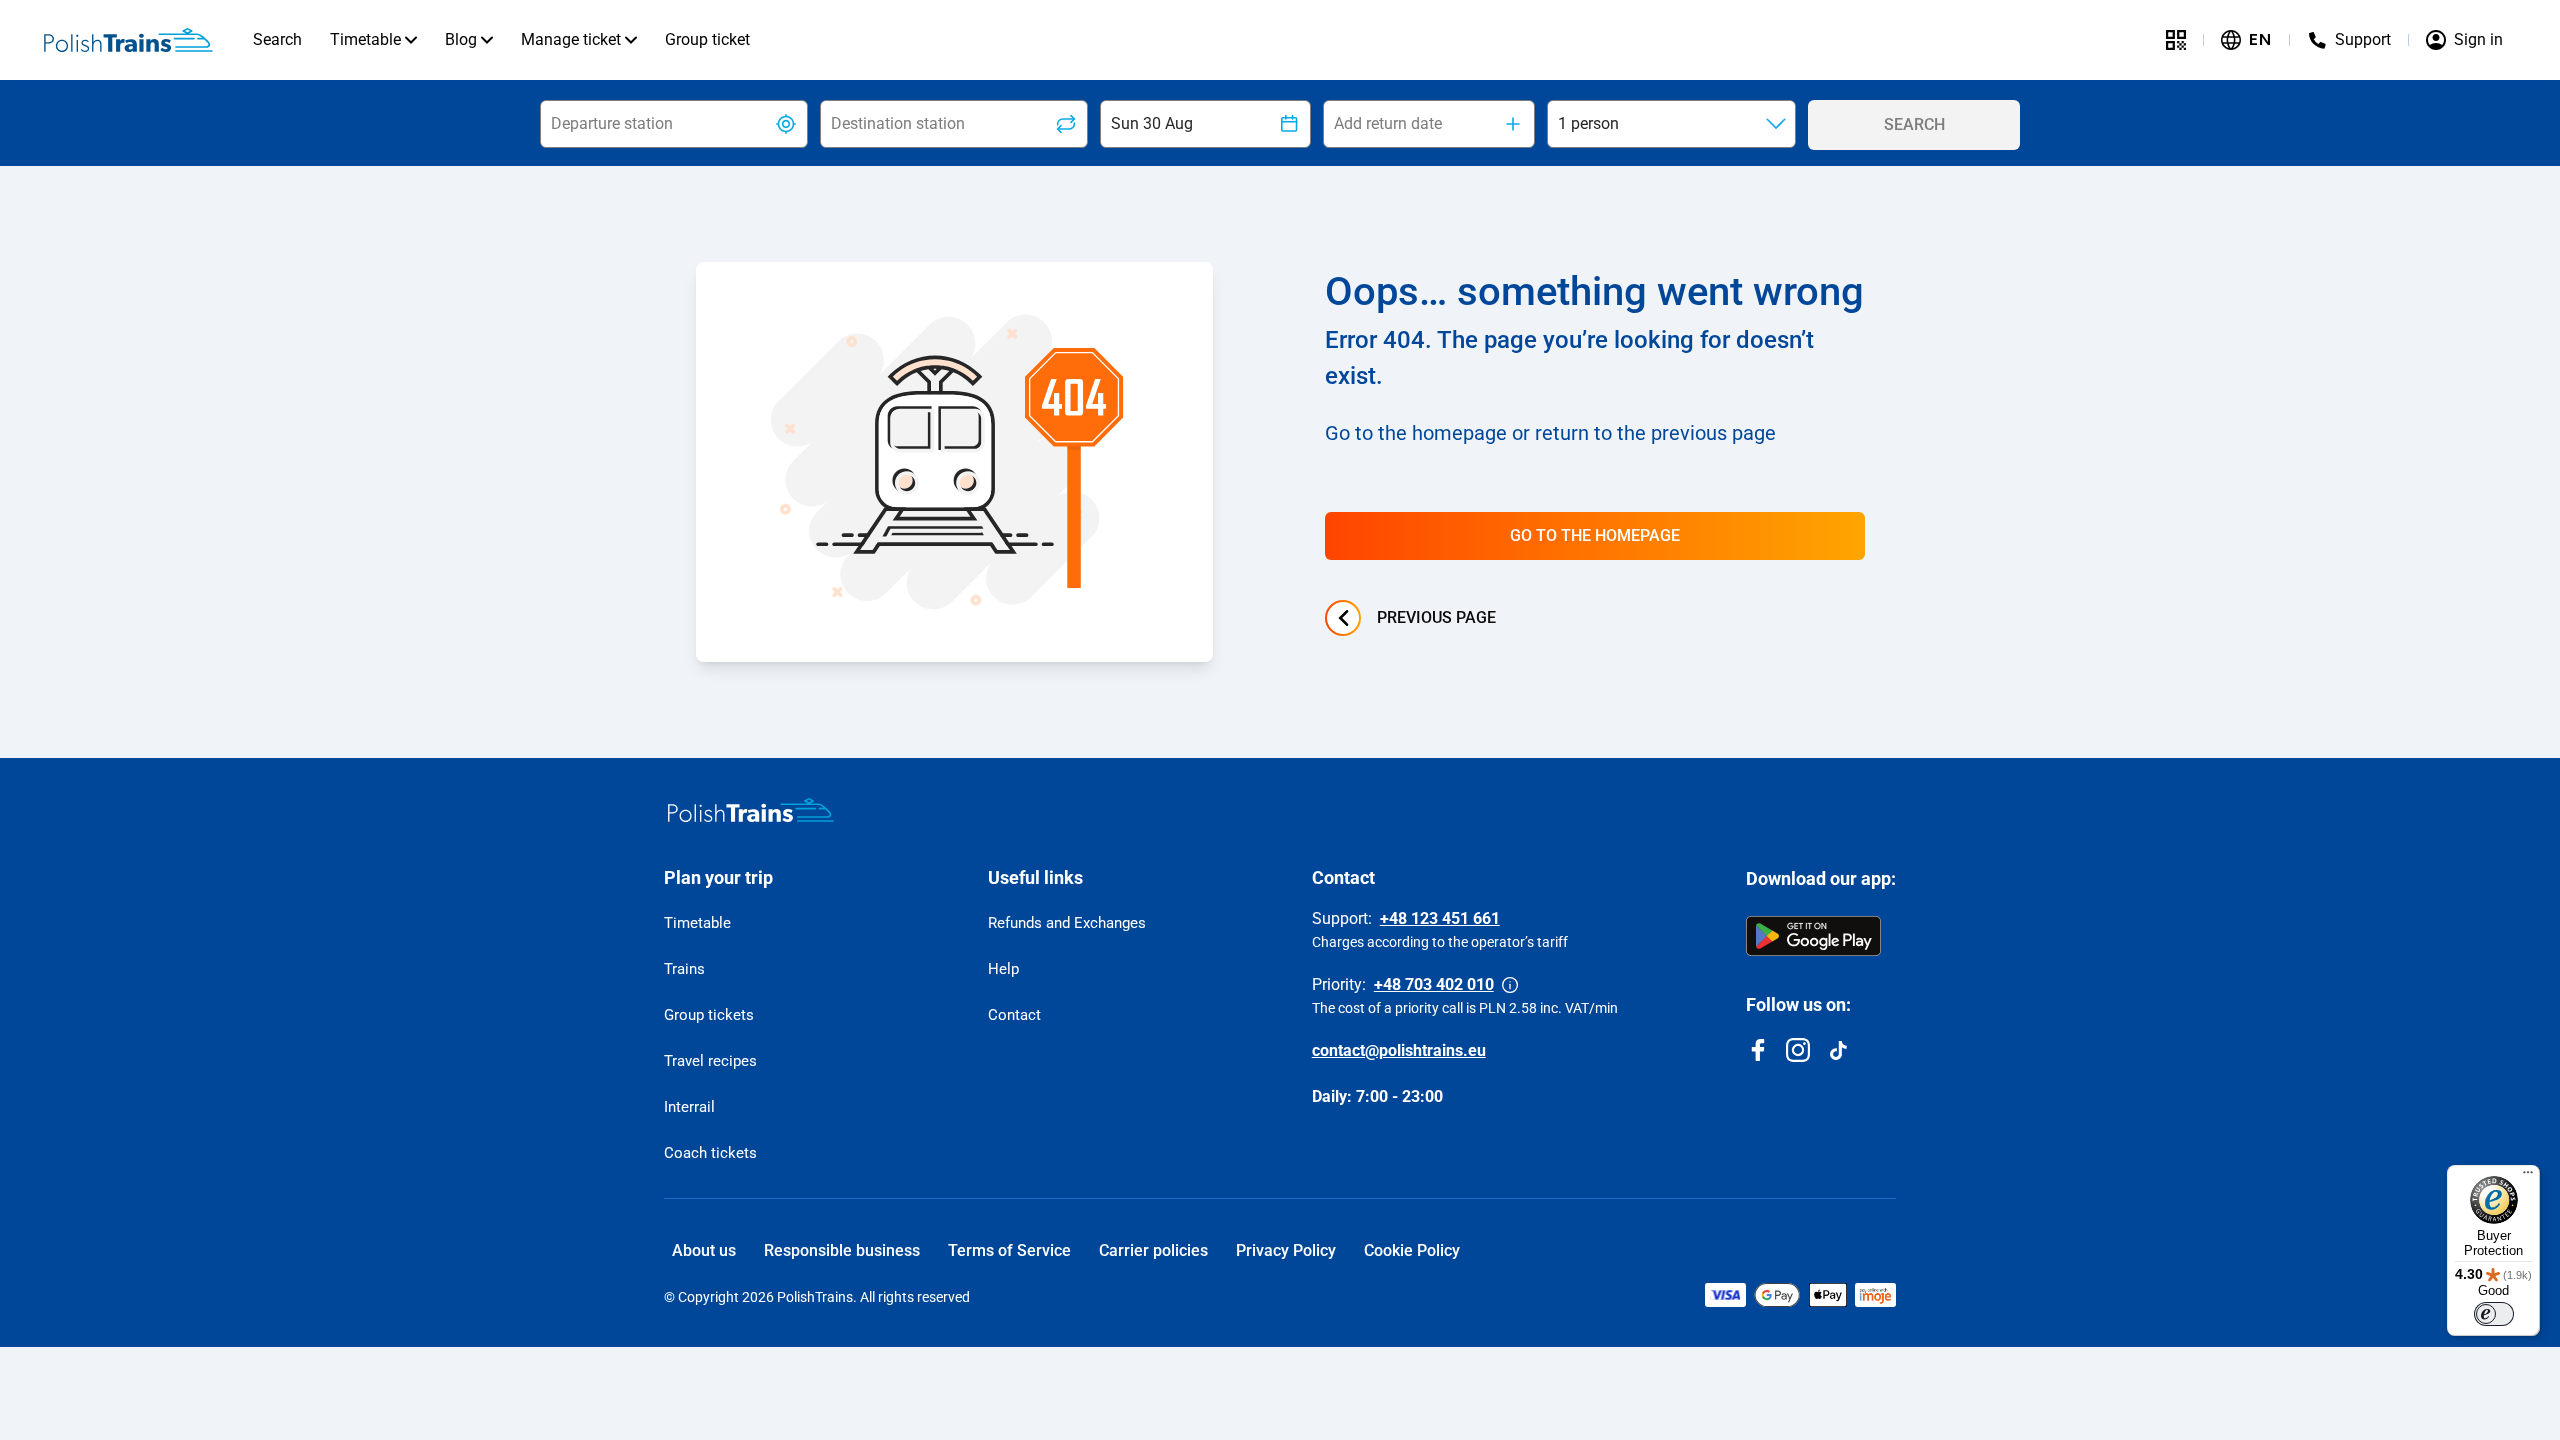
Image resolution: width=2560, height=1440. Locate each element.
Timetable (365, 39)
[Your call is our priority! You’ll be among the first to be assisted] (1510, 985)
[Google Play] (1813, 936)
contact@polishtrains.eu (1399, 1050)
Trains (684, 969)
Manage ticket (571, 39)
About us (704, 1250)
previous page (1436, 617)
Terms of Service (1009, 1250)
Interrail (689, 1107)
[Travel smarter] (2176, 40)
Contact (1014, 1015)
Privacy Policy (1286, 1250)
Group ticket (707, 39)
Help (1003, 969)
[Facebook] (1758, 1050)
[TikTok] (1838, 1050)
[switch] (2494, 1314)
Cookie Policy (1412, 1250)
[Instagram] (1798, 1050)
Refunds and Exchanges (1067, 923)
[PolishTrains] (751, 810)
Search (277, 39)
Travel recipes (710, 1061)
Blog (461, 39)
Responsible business (842, 1250)
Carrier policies (1153, 1250)
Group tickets (709, 1015)
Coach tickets (710, 1153)
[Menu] (2528, 1177)
